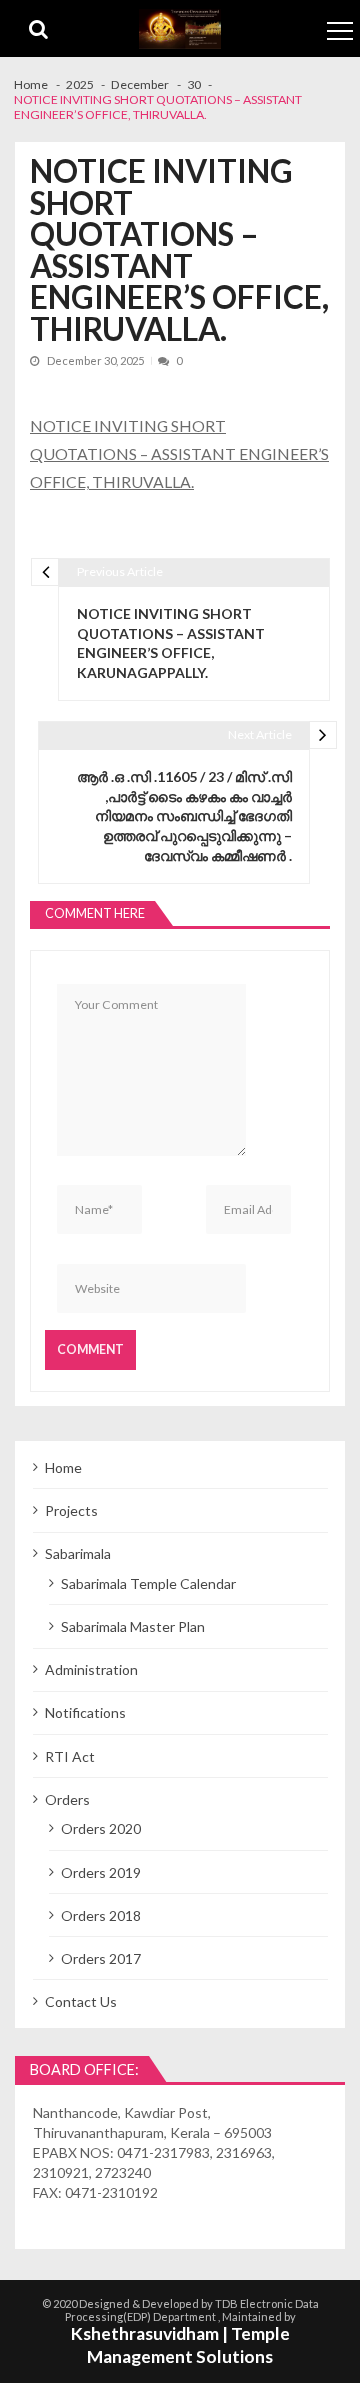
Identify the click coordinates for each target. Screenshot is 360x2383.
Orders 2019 (101, 1872)
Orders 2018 (101, 1915)
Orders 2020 (101, 1828)
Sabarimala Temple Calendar (148, 1583)
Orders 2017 (101, 1958)
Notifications (85, 1712)
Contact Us (81, 2001)
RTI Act (70, 1756)
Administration (91, 1669)
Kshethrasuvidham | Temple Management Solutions (180, 2345)
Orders (67, 1799)
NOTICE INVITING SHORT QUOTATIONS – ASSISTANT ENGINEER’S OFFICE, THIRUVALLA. (179, 454)
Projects (71, 1510)
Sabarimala (78, 1553)
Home (63, 1467)
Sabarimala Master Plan (133, 1626)
